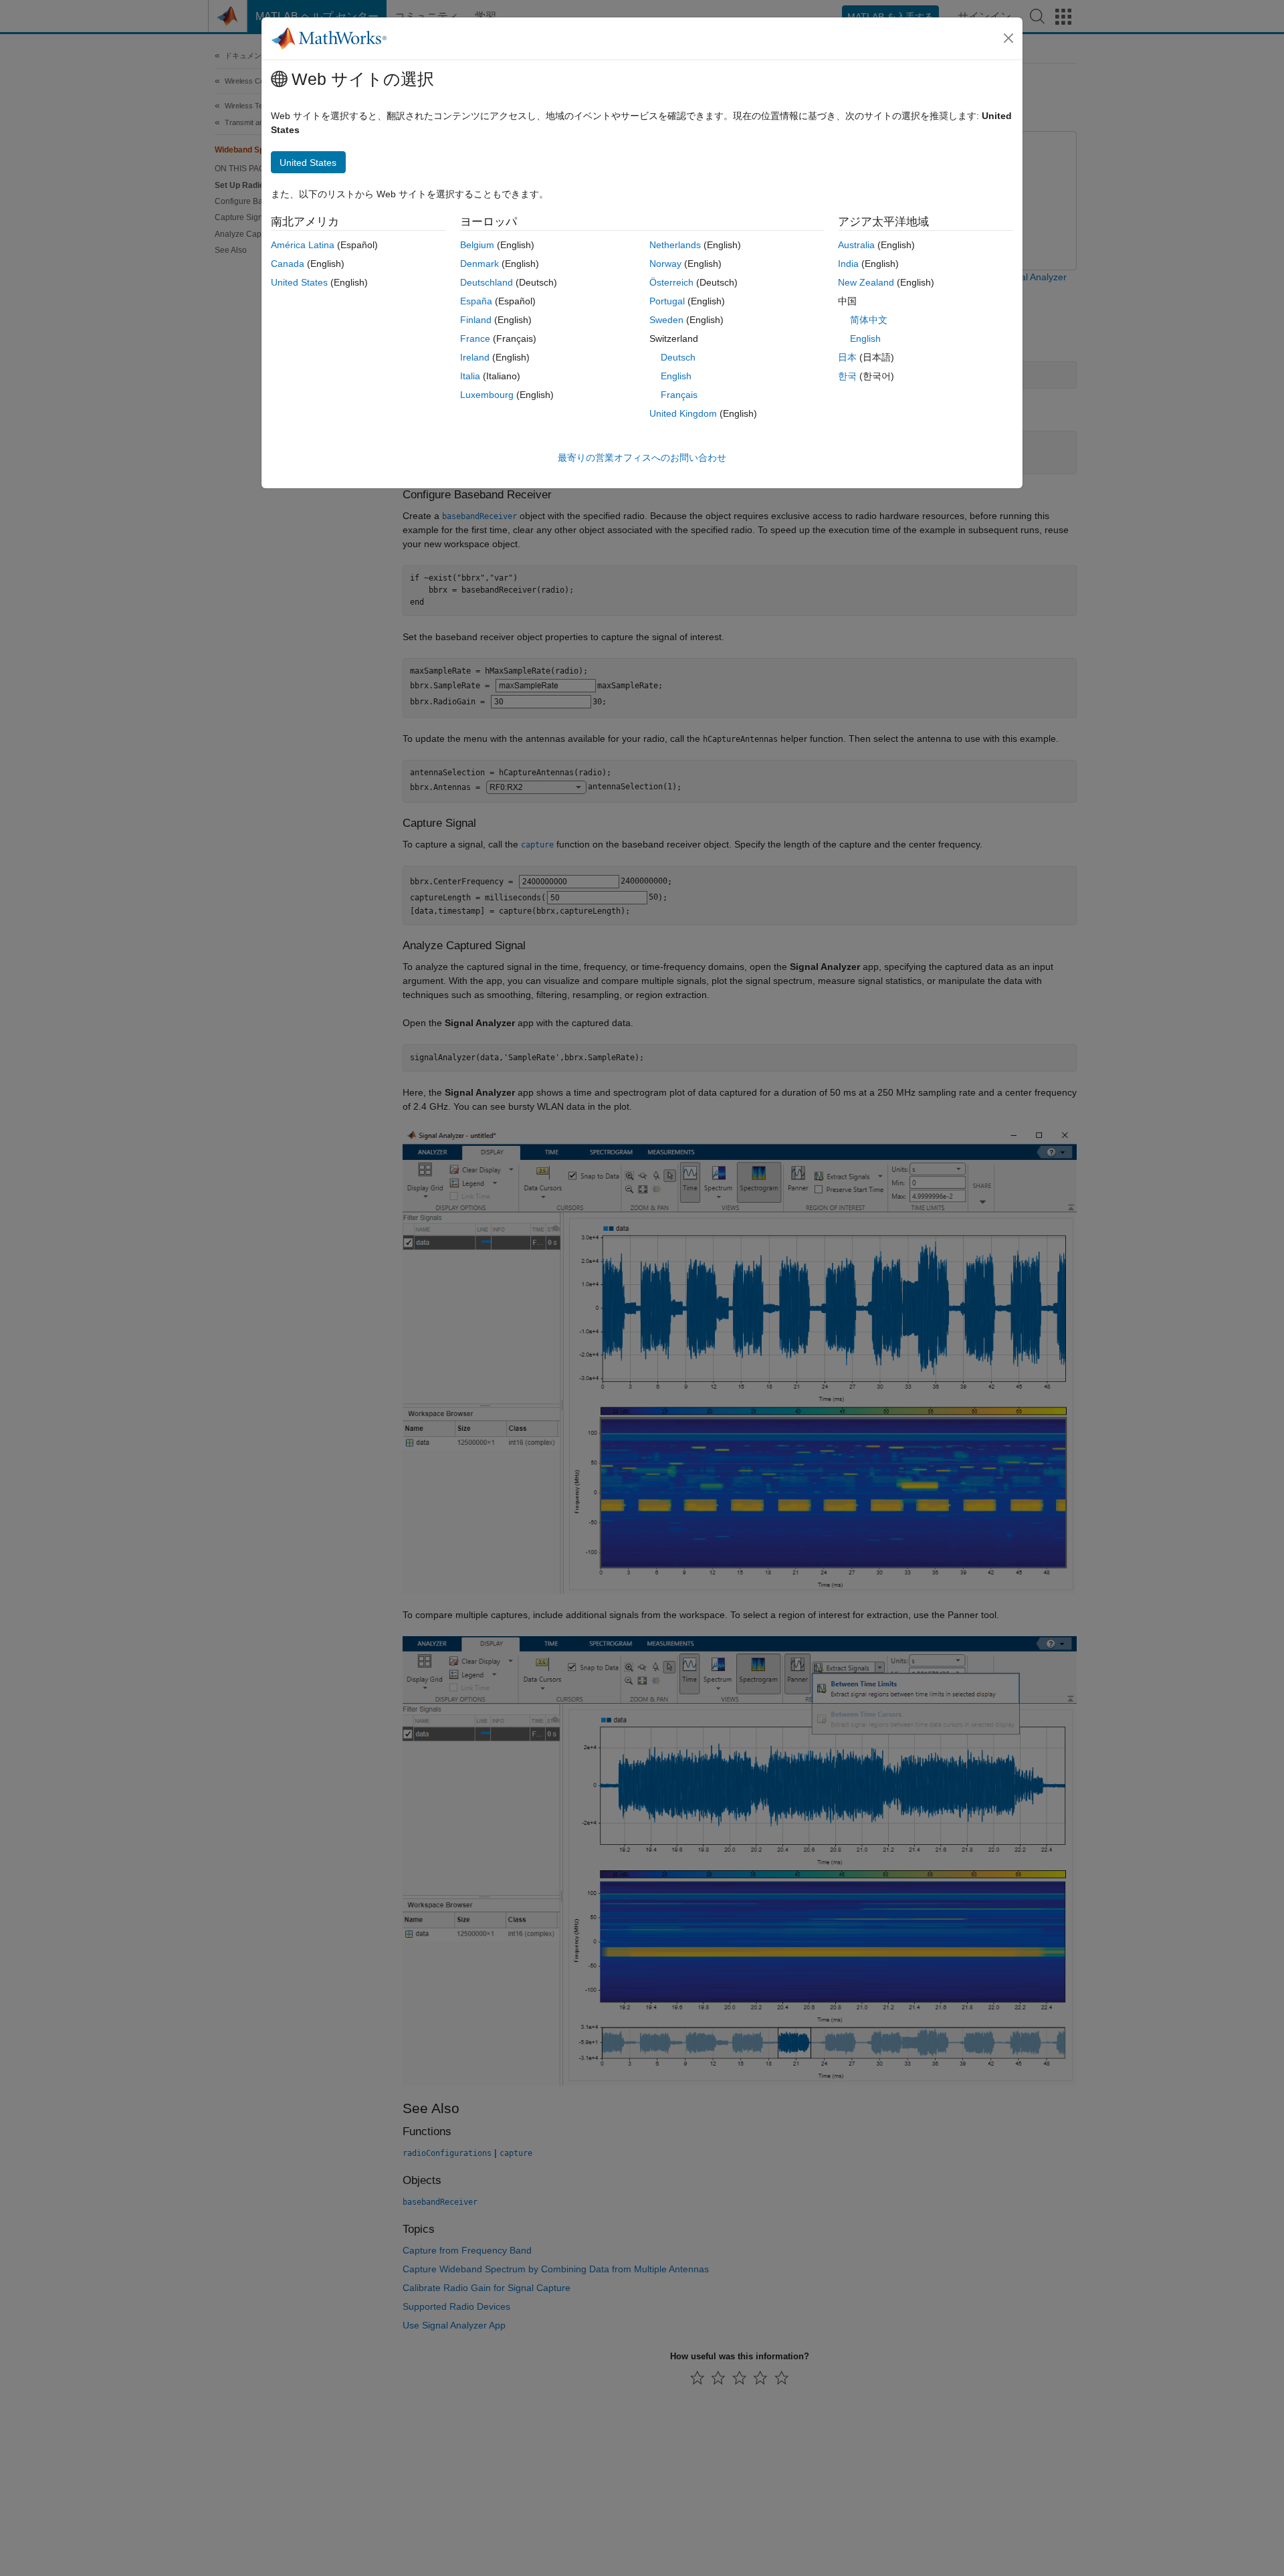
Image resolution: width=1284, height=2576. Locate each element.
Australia (856, 245)
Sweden (666, 320)
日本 (847, 357)
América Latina (303, 245)
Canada (288, 264)
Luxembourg (487, 395)
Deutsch (678, 357)
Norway (665, 264)
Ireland (475, 357)
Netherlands (675, 245)
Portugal (667, 301)
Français (679, 395)
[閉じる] (1008, 38)
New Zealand (866, 282)
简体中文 (869, 320)
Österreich (671, 282)
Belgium (477, 245)
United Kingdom (683, 413)
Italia (470, 376)
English (676, 376)
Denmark (479, 264)
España (476, 301)
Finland (476, 320)
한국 (847, 376)
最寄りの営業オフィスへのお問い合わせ (642, 458)
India (848, 264)
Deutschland (487, 282)
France (475, 338)
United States (299, 282)
